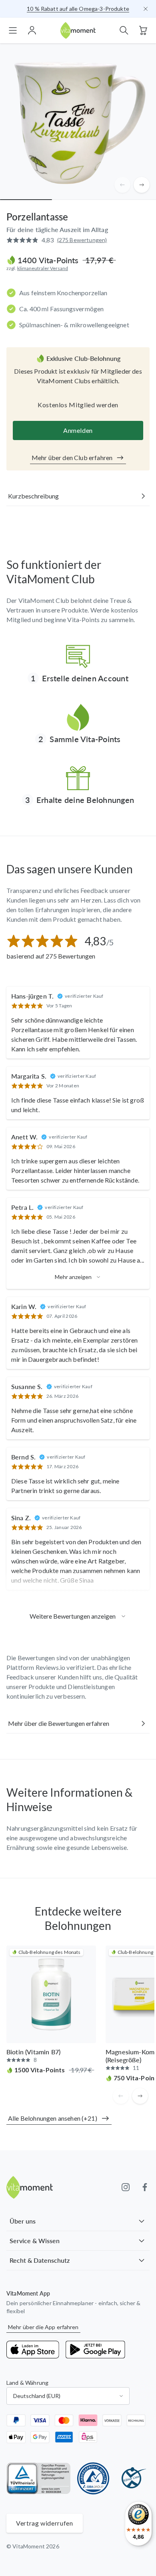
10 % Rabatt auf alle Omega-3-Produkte (78, 9)
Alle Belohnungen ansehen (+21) (53, 2118)
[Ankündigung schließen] (146, 9)
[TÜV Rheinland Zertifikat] (39, 2478)
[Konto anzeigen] (32, 30)
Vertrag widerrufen (45, 2523)
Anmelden (78, 430)
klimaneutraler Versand (43, 268)
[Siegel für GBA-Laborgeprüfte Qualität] (93, 2478)
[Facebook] (145, 2187)
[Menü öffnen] (13, 30)
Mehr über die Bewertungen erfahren (59, 1723)
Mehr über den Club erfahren (72, 457)
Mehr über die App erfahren (43, 2327)
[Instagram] (126, 2187)
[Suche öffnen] (124, 30)
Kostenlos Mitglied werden (78, 405)
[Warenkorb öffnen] (143, 30)
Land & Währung (27, 2383)
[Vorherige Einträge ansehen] (122, 185)
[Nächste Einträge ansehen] (142, 185)
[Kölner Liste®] (132, 2478)
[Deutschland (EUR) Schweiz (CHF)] (68, 2396)
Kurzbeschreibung (33, 496)
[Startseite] (78, 31)
